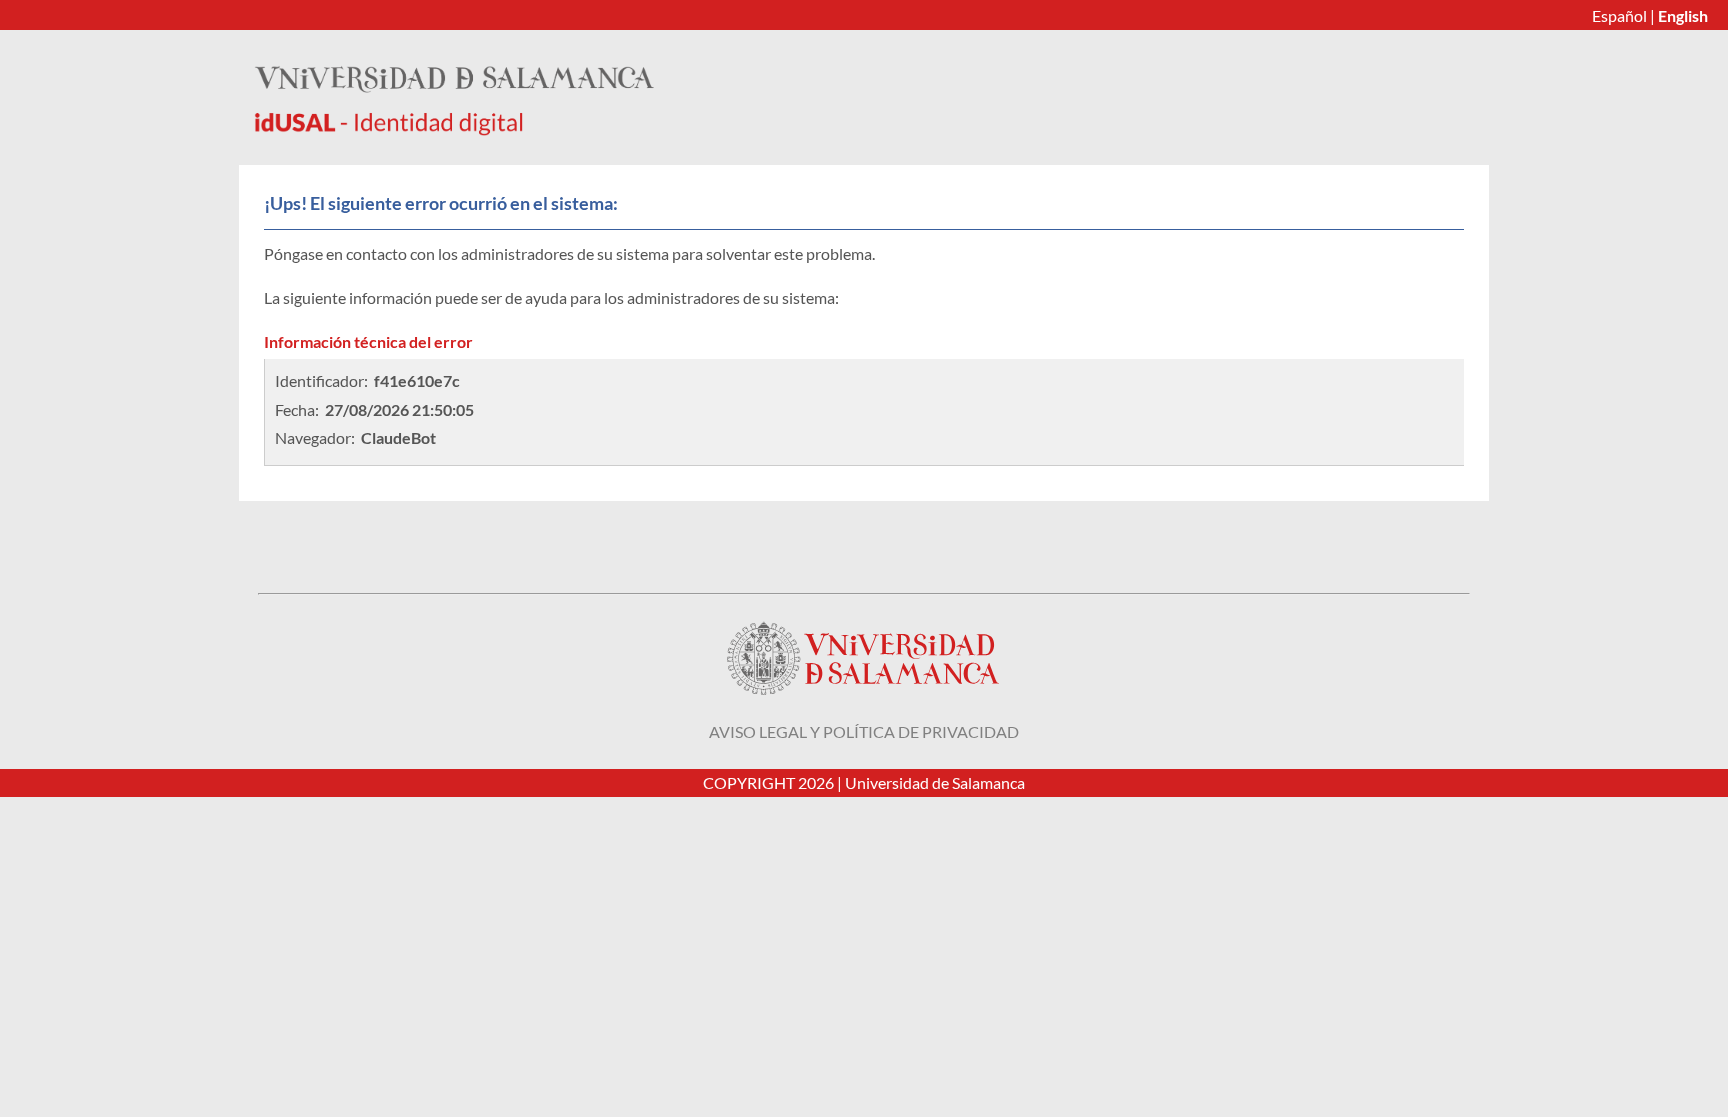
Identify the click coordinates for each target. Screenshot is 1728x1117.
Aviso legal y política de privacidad (864, 731)
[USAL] (454, 129)
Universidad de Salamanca (935, 782)
